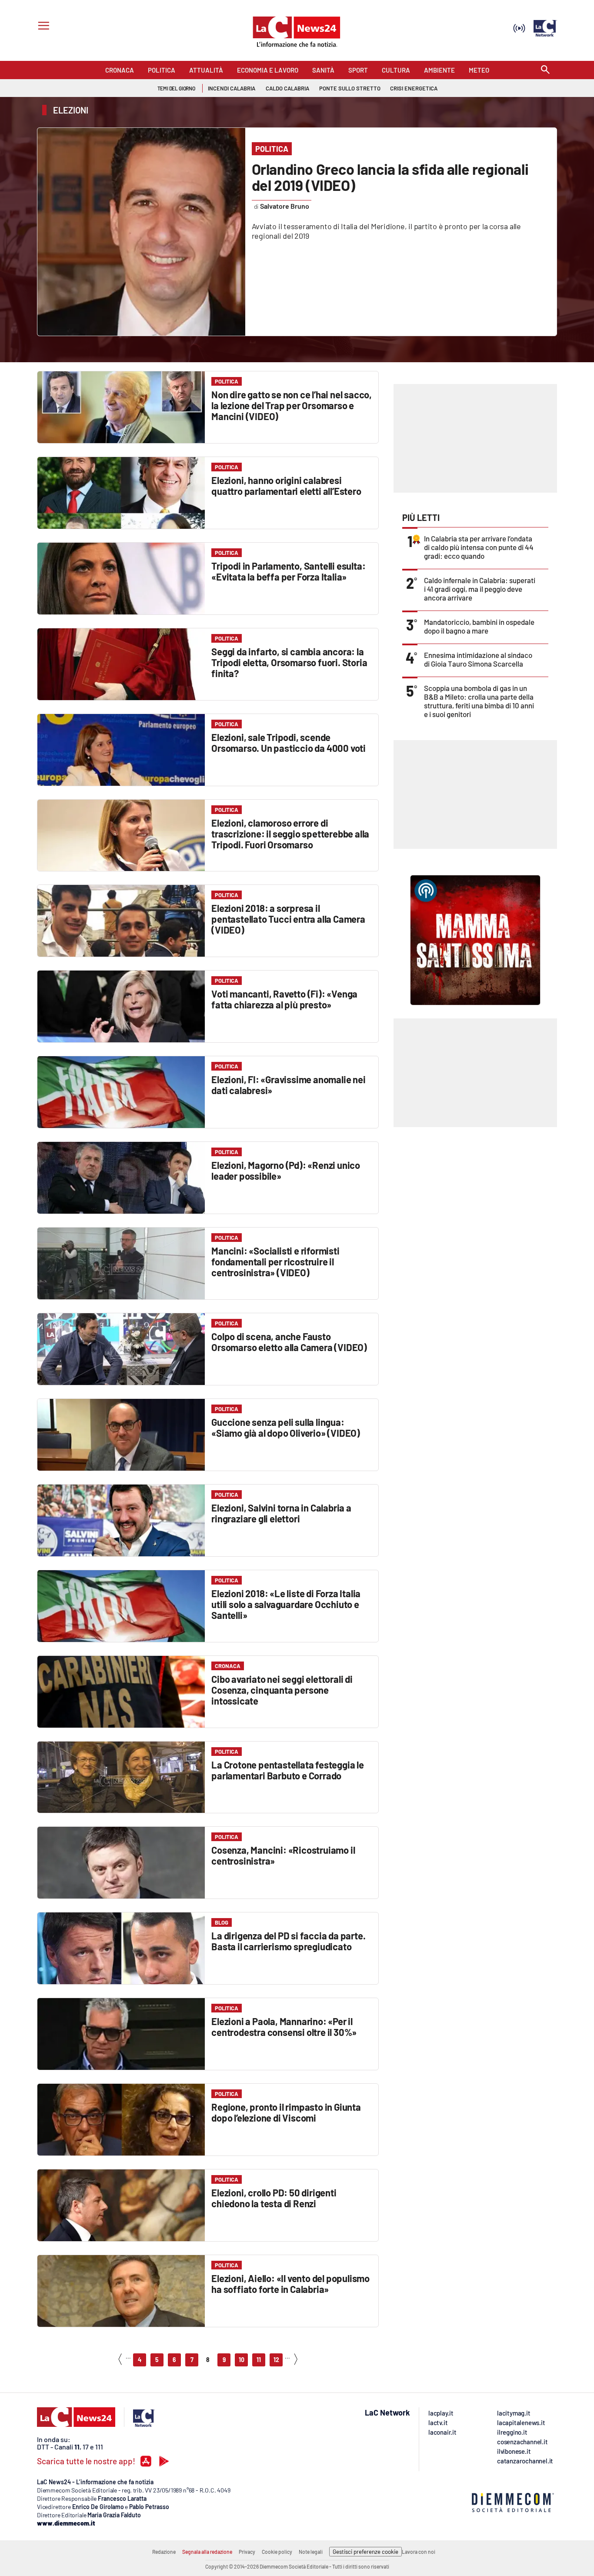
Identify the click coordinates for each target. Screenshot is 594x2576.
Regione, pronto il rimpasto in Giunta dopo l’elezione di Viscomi (286, 2112)
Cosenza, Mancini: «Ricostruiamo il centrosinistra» (283, 1855)
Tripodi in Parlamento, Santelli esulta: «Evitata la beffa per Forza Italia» (288, 571)
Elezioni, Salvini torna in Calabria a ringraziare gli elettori (281, 1513)
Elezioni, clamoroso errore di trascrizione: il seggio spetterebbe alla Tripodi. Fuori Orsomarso (290, 834)
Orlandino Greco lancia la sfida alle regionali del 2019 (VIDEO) (390, 177)
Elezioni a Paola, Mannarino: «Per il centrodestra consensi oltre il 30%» (284, 2027)
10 (242, 2360)
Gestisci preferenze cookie (365, 2552)
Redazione (164, 2552)
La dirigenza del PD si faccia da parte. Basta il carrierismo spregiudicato (288, 1941)
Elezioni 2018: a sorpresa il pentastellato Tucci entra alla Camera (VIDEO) (288, 919)
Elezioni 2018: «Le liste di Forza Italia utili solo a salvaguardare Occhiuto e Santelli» (286, 1604)
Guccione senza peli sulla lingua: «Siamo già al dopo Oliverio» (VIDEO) (286, 1427)
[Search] (545, 70)
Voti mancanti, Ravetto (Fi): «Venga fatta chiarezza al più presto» (284, 999)
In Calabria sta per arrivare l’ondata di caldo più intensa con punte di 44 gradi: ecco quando (479, 547)
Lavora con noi (419, 2552)
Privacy (247, 2552)
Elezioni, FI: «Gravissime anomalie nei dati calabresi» (288, 1085)
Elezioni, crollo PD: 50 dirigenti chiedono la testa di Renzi (274, 2198)
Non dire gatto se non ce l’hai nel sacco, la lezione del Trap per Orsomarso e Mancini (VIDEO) (292, 405)
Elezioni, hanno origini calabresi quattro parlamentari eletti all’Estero (286, 486)
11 (259, 2360)
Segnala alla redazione (207, 2552)
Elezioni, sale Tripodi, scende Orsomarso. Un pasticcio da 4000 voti (289, 742)
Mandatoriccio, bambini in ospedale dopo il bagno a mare (479, 626)
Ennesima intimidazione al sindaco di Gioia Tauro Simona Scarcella (478, 659)
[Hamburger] (42, 27)
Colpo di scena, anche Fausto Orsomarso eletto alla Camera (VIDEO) (289, 1342)
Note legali (311, 2552)
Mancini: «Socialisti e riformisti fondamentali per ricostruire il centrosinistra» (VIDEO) (275, 1261)
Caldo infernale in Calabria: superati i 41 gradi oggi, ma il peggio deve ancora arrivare (480, 589)
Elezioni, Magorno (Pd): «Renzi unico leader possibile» (286, 1170)
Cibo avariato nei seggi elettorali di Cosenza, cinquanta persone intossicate (282, 1690)
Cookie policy (277, 2552)
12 (276, 2360)
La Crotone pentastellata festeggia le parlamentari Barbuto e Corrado (288, 1770)
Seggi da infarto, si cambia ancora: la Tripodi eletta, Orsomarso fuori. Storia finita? (289, 662)
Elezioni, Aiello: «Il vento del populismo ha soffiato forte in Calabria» (290, 2284)
